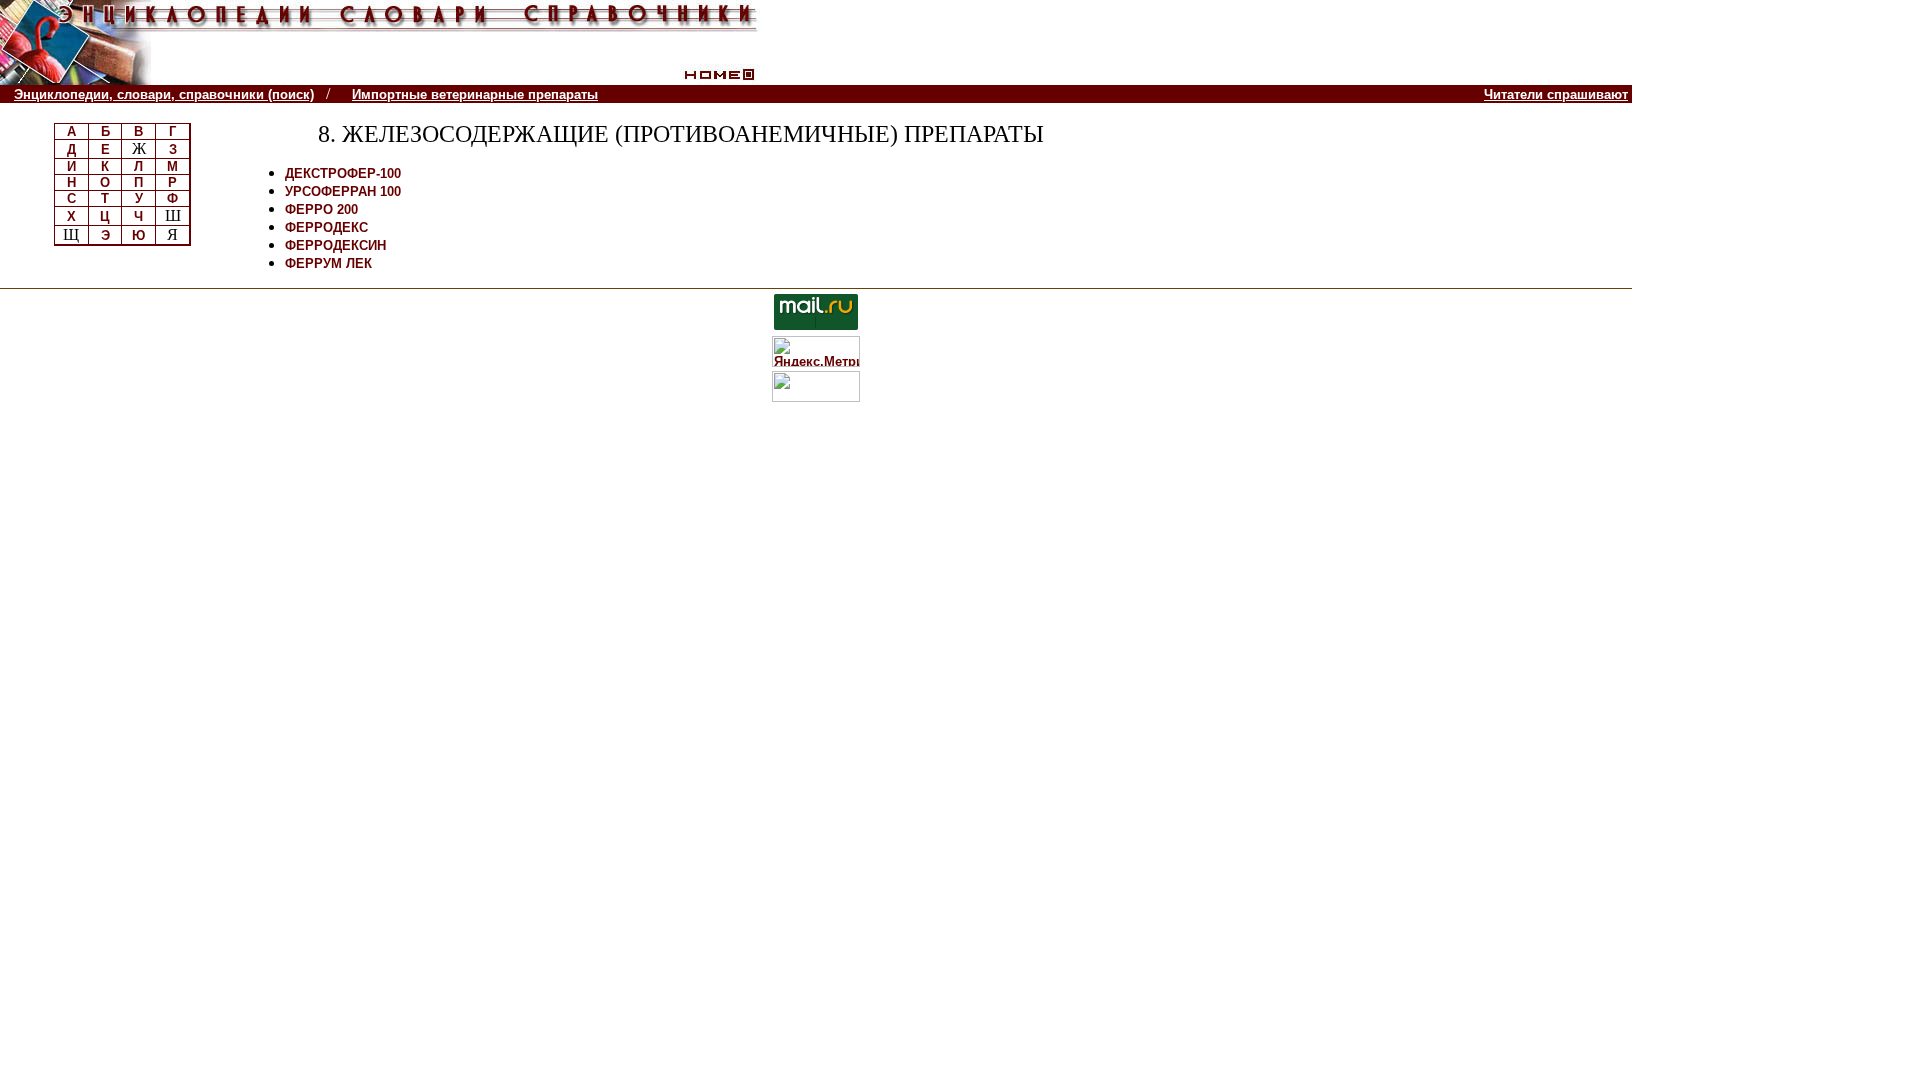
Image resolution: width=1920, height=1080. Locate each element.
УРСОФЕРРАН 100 (343, 191)
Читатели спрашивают (1556, 94)
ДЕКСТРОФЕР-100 (343, 173)
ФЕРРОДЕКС (326, 227)
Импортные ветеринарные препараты (475, 94)
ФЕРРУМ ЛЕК (328, 263)
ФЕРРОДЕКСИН (335, 245)
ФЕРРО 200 (321, 209)
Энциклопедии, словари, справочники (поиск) (164, 94)
